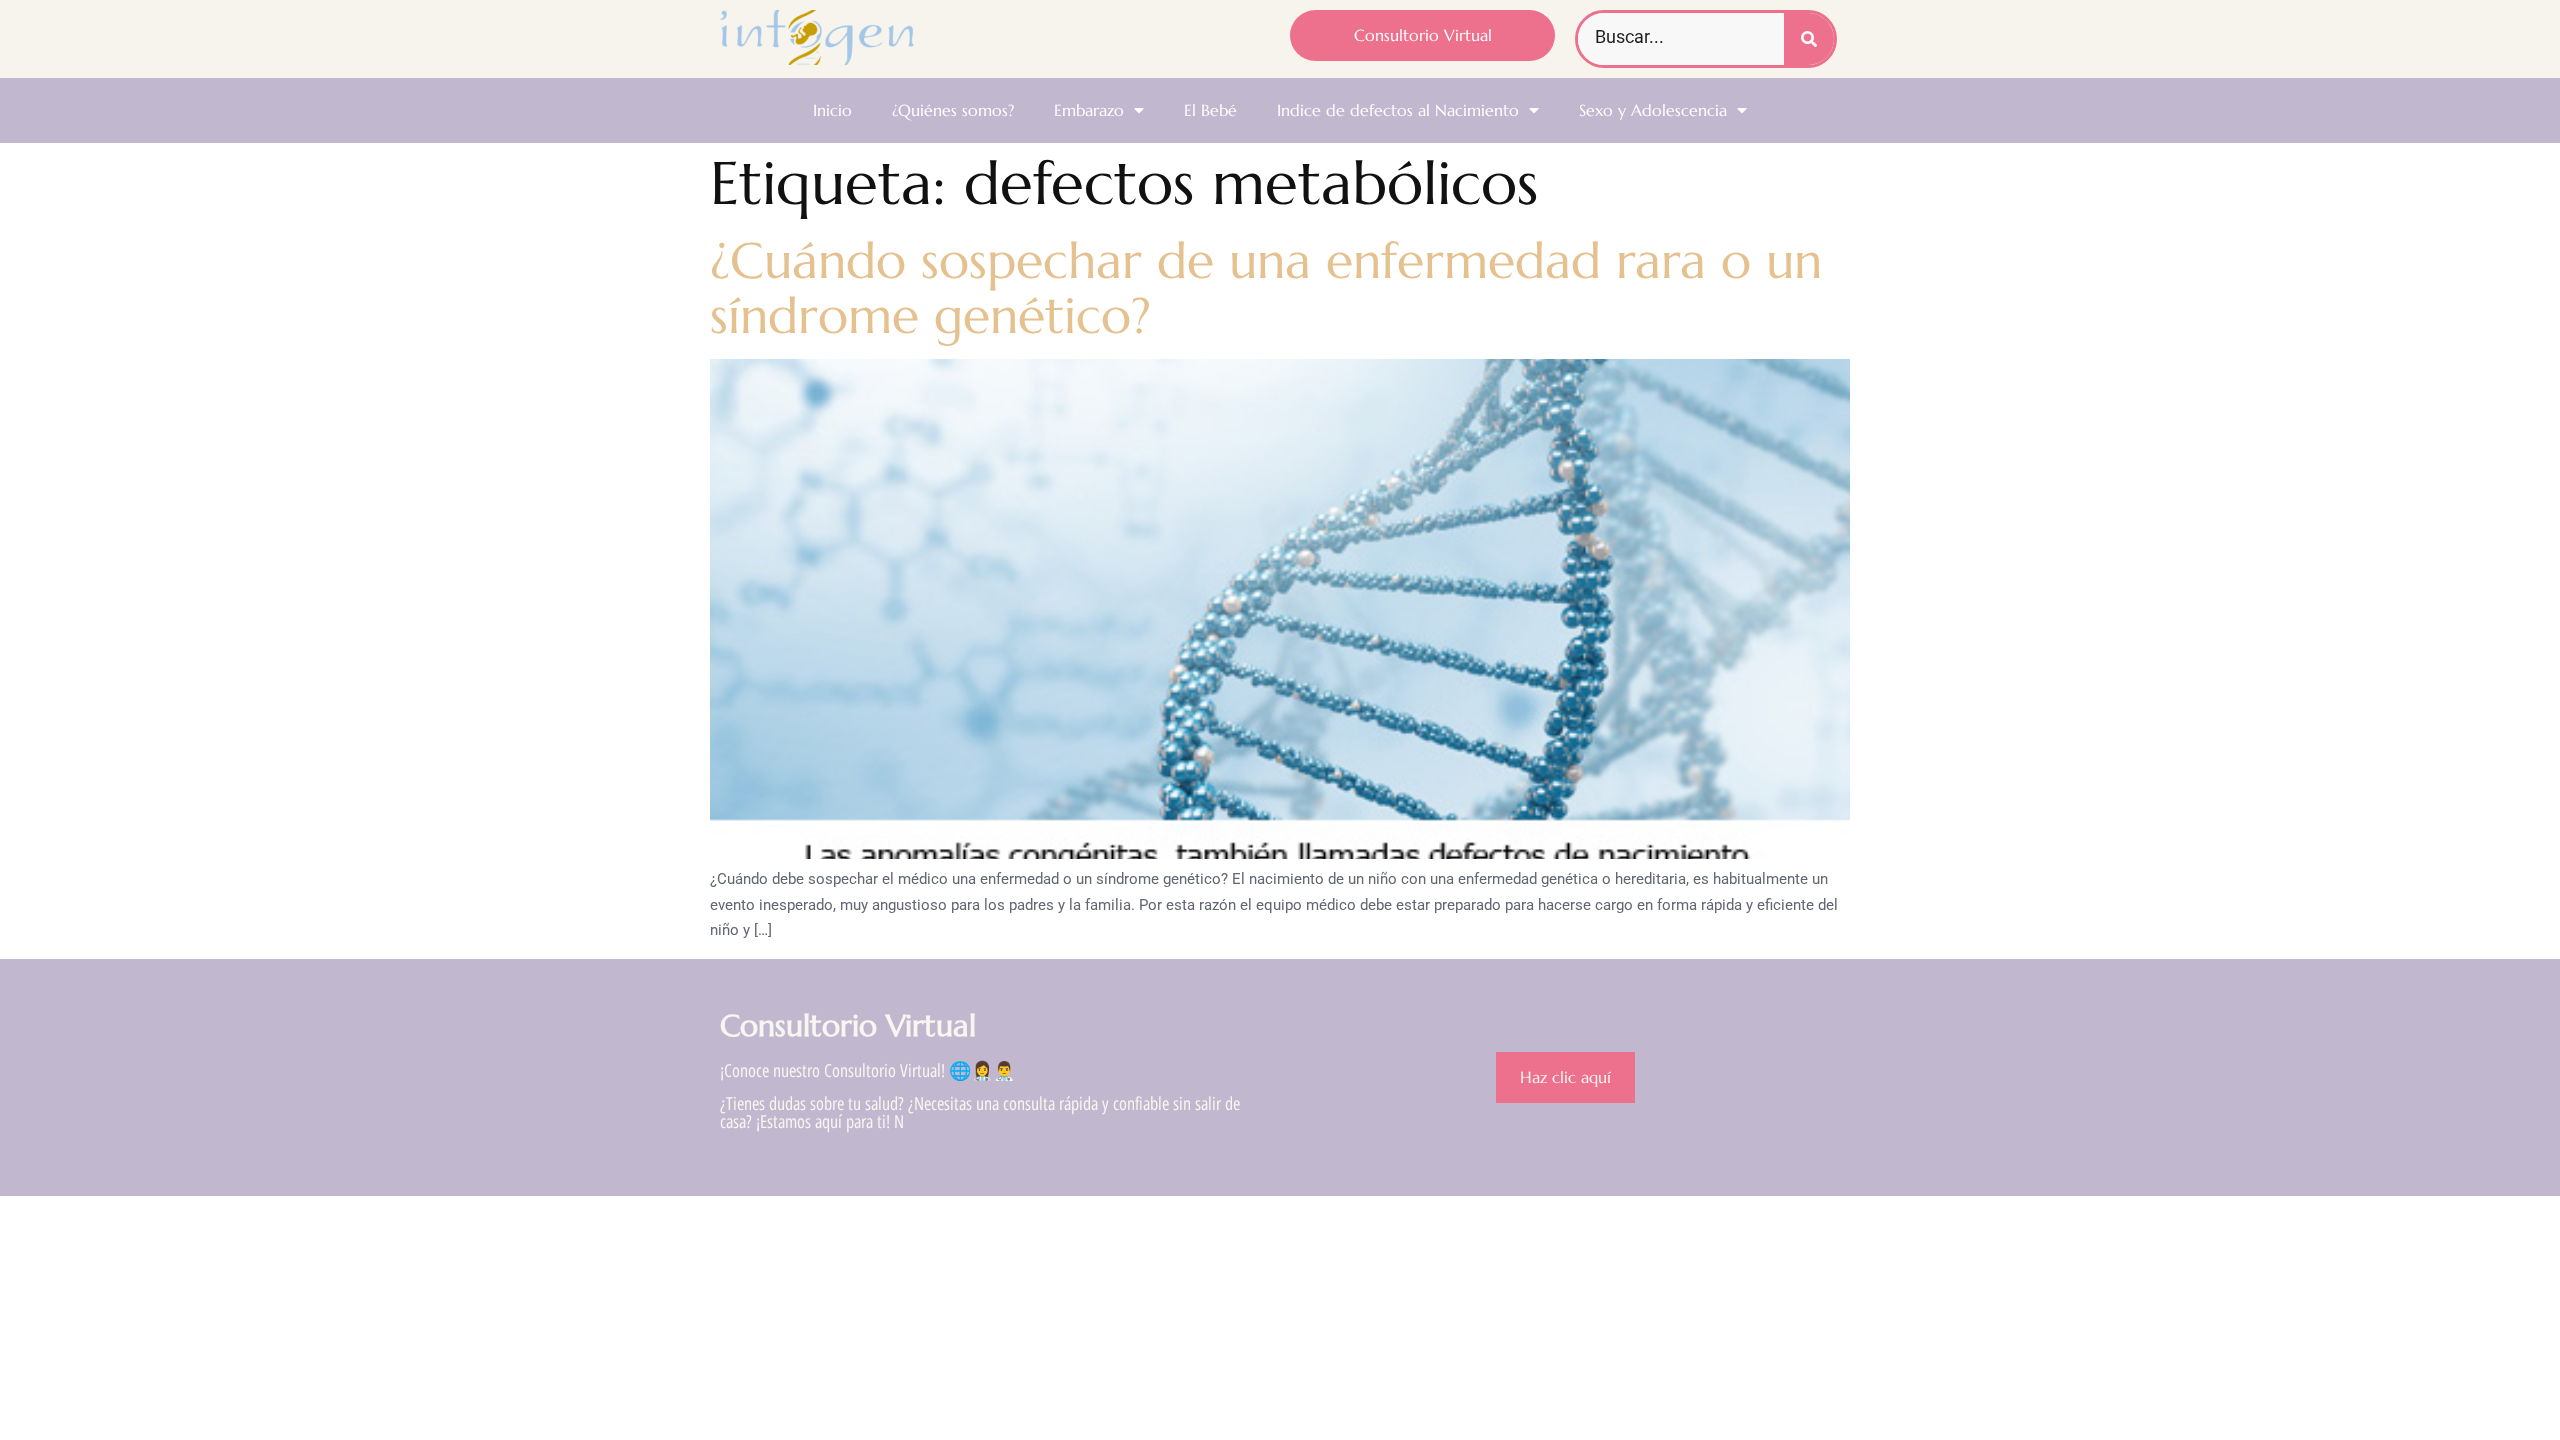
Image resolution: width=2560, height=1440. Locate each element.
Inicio (832, 110)
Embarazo (1089, 110)
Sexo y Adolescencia (1653, 110)
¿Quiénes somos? (953, 110)
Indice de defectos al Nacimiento (1398, 110)
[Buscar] (1809, 39)
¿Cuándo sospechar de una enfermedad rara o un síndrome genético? (1266, 288)
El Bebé (1210, 110)
